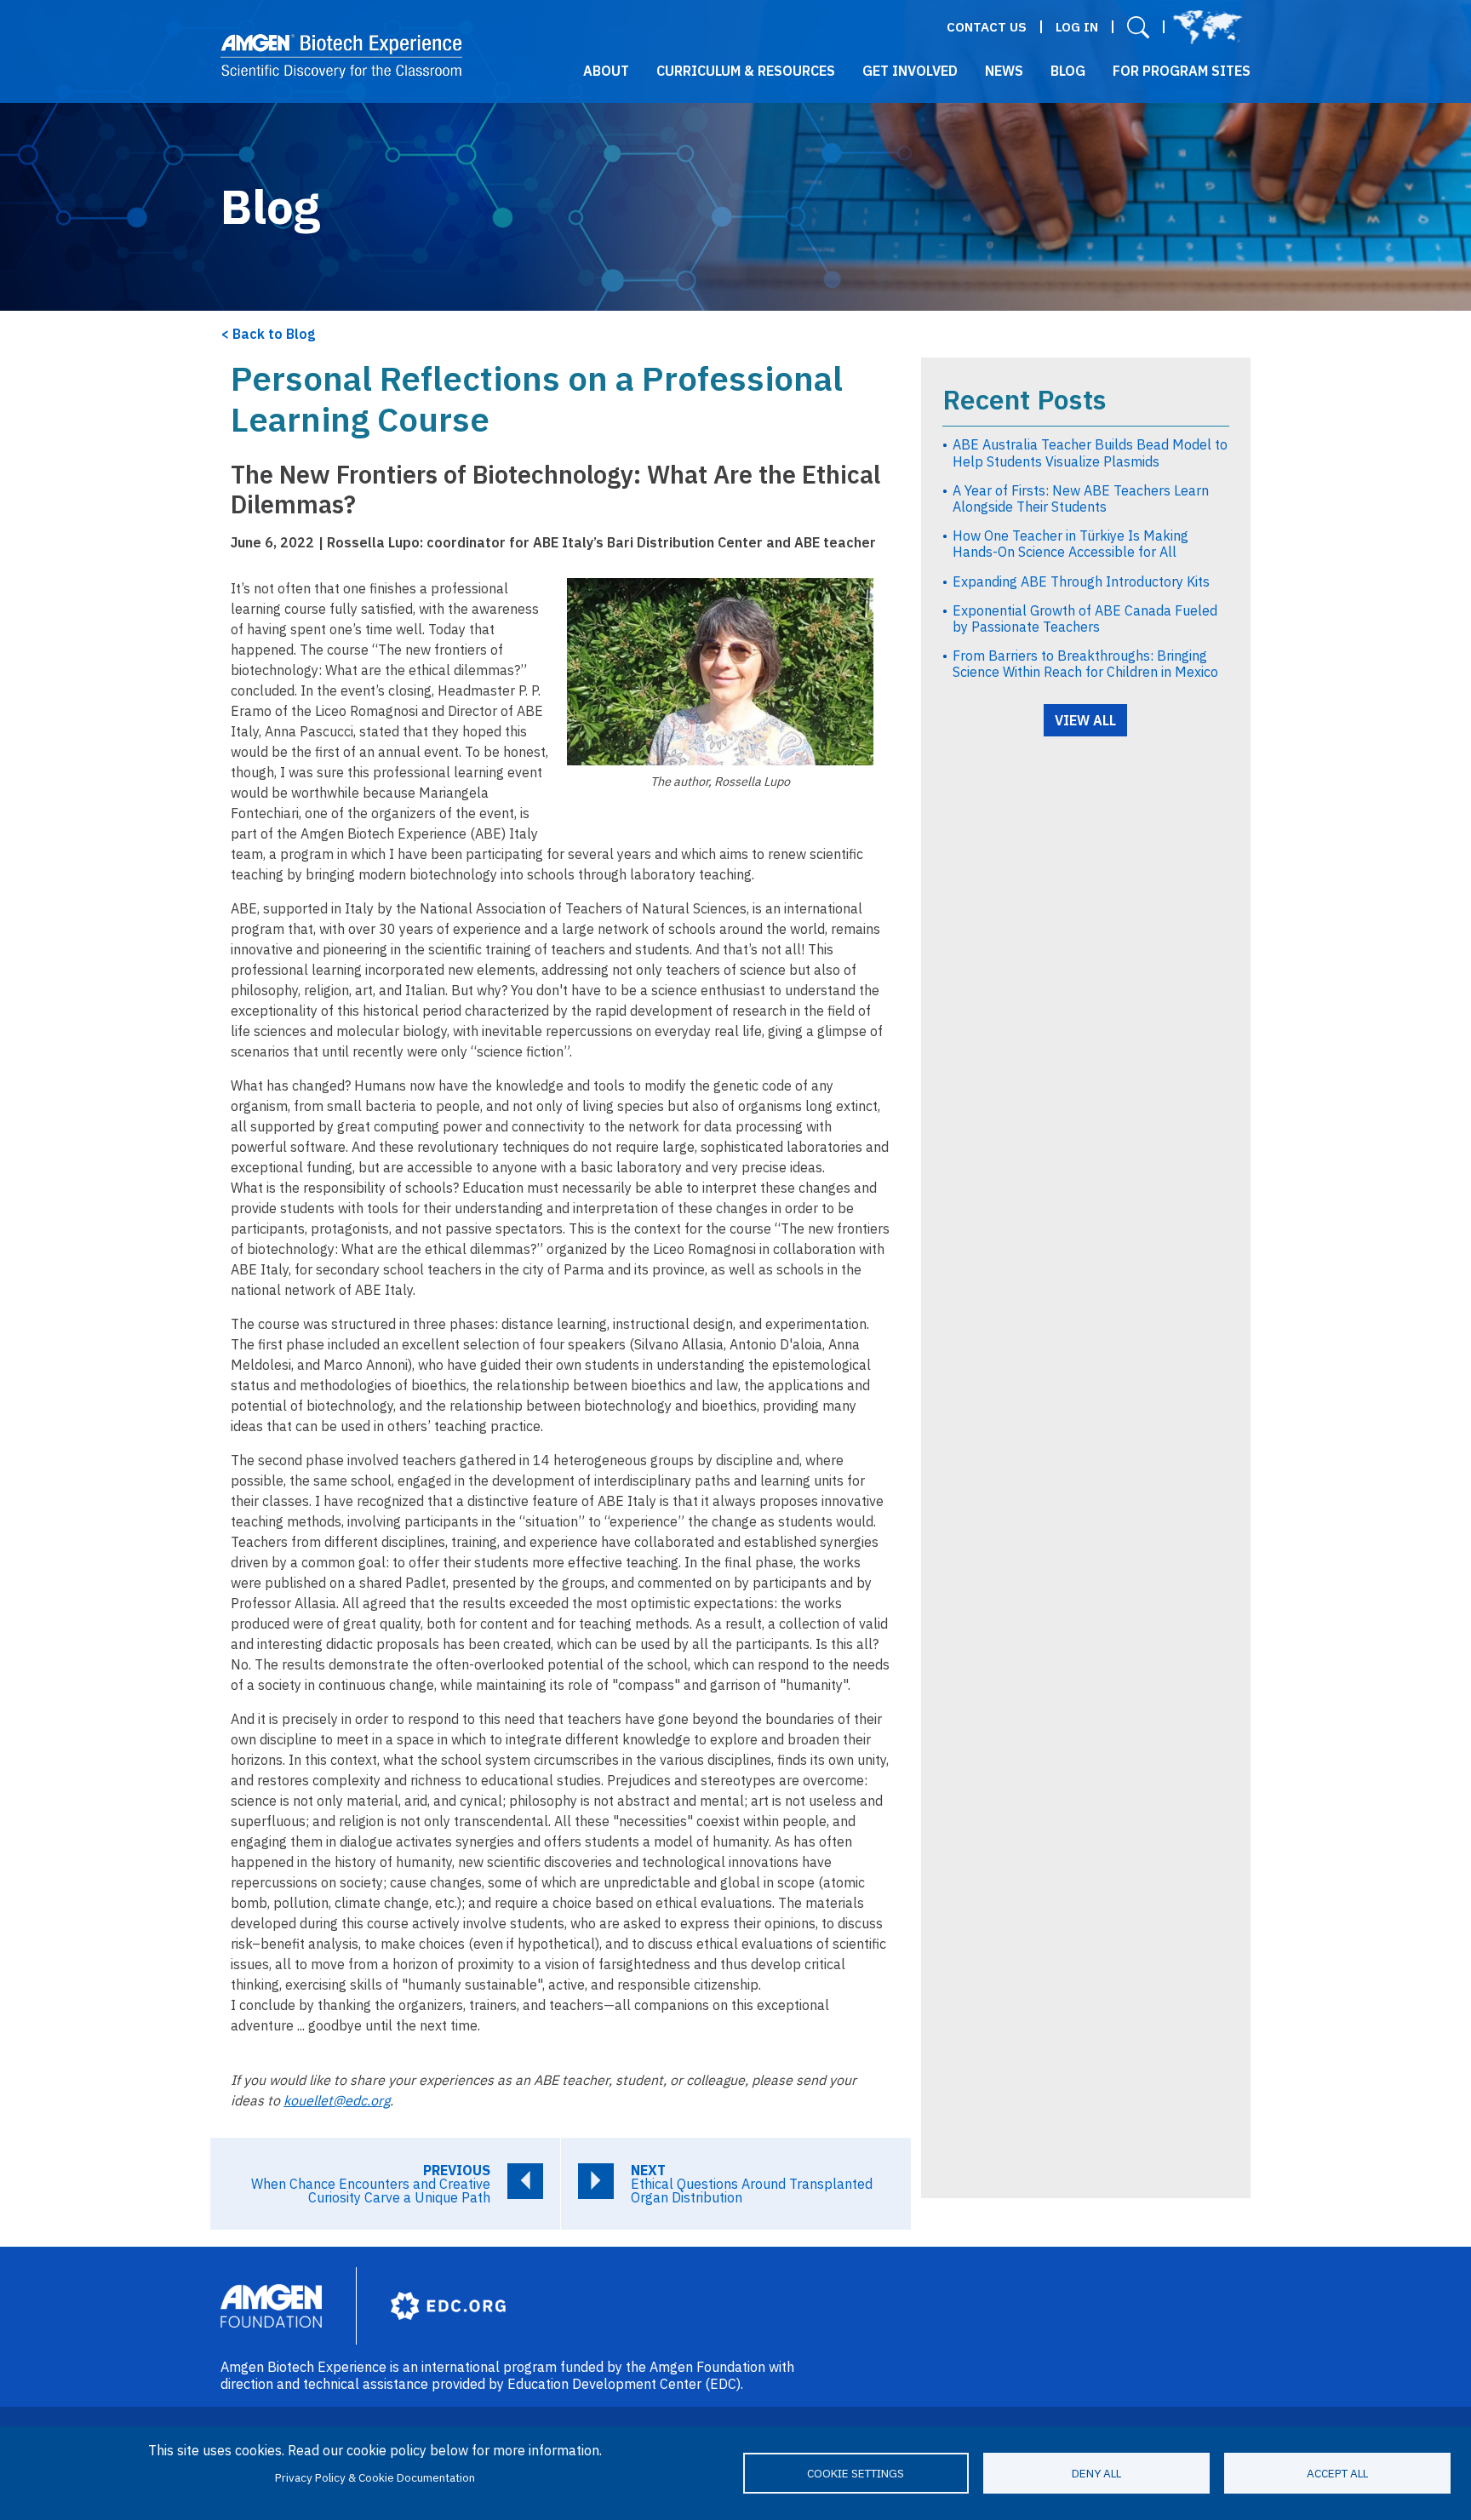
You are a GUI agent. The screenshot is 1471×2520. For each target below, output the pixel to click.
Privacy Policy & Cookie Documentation (375, 2477)
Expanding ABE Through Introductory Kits (1081, 581)
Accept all (1337, 2473)
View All (1085, 720)
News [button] (1004, 71)
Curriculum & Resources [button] (746, 71)
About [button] (606, 71)
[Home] (342, 56)
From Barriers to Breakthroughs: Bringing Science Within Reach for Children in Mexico (1085, 664)
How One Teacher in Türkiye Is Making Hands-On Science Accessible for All (1070, 544)
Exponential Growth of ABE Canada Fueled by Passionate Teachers (1085, 619)
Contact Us (987, 27)
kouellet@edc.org (337, 2100)
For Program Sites (1182, 71)
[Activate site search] (1138, 27)
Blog (1068, 71)
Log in (1077, 27)
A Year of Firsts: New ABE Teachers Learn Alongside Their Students (1081, 498)
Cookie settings (856, 2473)
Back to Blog (274, 334)
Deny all (1096, 2473)
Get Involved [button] (910, 71)
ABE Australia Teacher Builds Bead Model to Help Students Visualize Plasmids (1090, 452)
